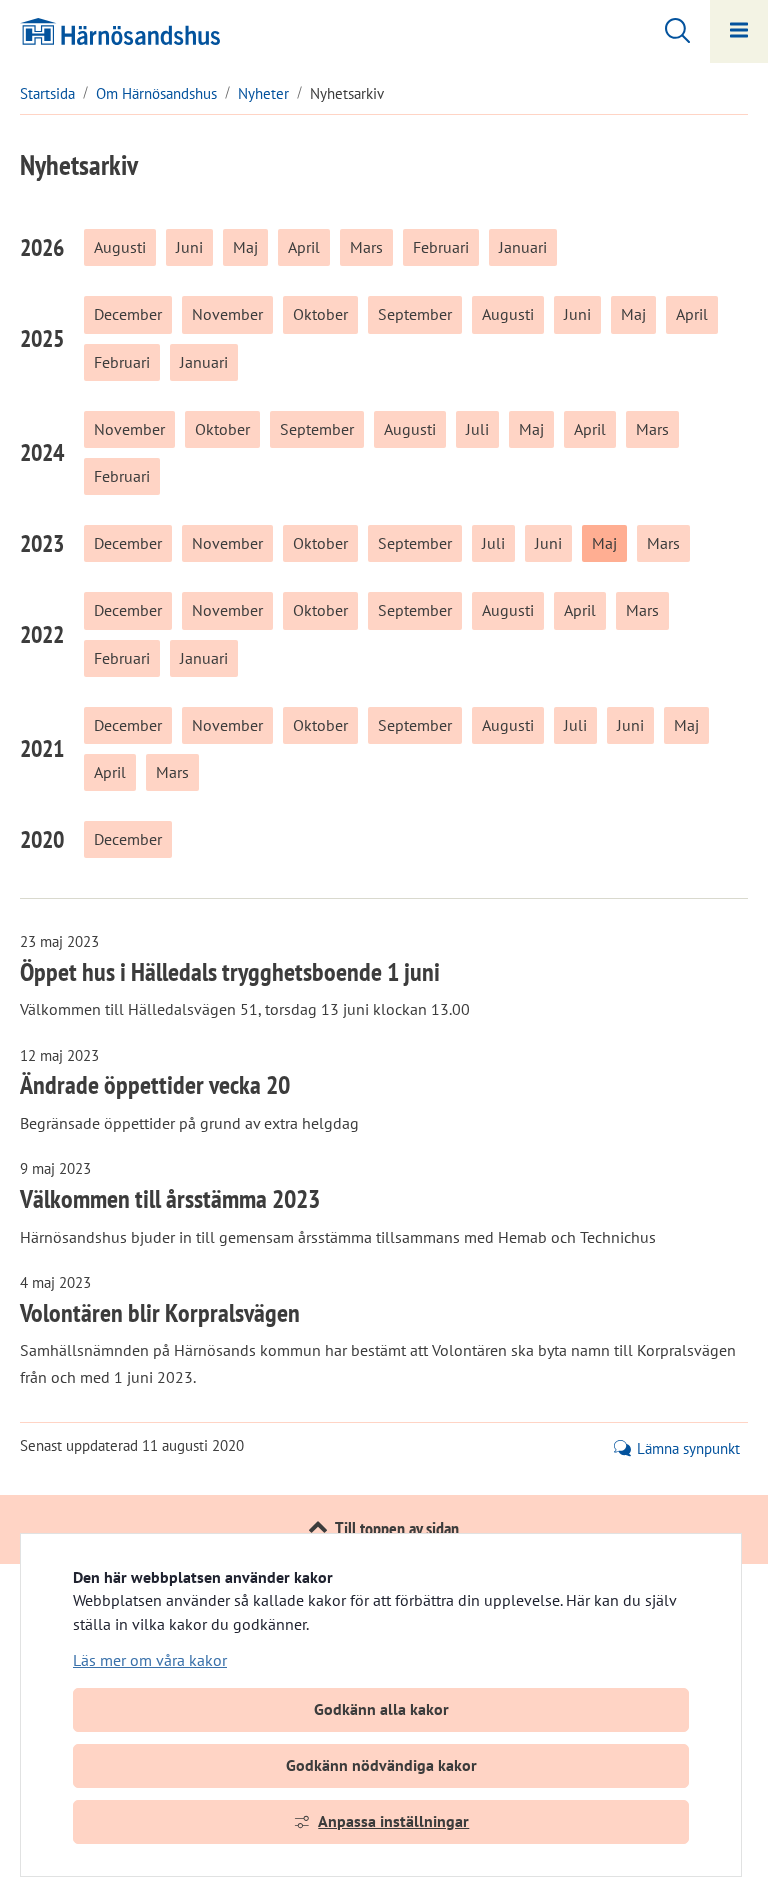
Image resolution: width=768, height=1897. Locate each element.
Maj (245, 247)
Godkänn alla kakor (381, 1709)
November (227, 314)
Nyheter (263, 93)
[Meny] (739, 31)
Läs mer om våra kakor (150, 1660)
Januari (523, 247)
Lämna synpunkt (688, 1449)
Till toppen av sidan (397, 1528)
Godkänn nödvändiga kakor (381, 1765)
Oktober (320, 314)
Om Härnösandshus (156, 93)
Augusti (120, 247)
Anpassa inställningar (393, 1821)
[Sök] (667, 28)
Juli (477, 429)
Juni (189, 247)
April (304, 247)
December (128, 314)
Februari (441, 247)
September (415, 314)
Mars (366, 247)
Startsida (47, 93)
